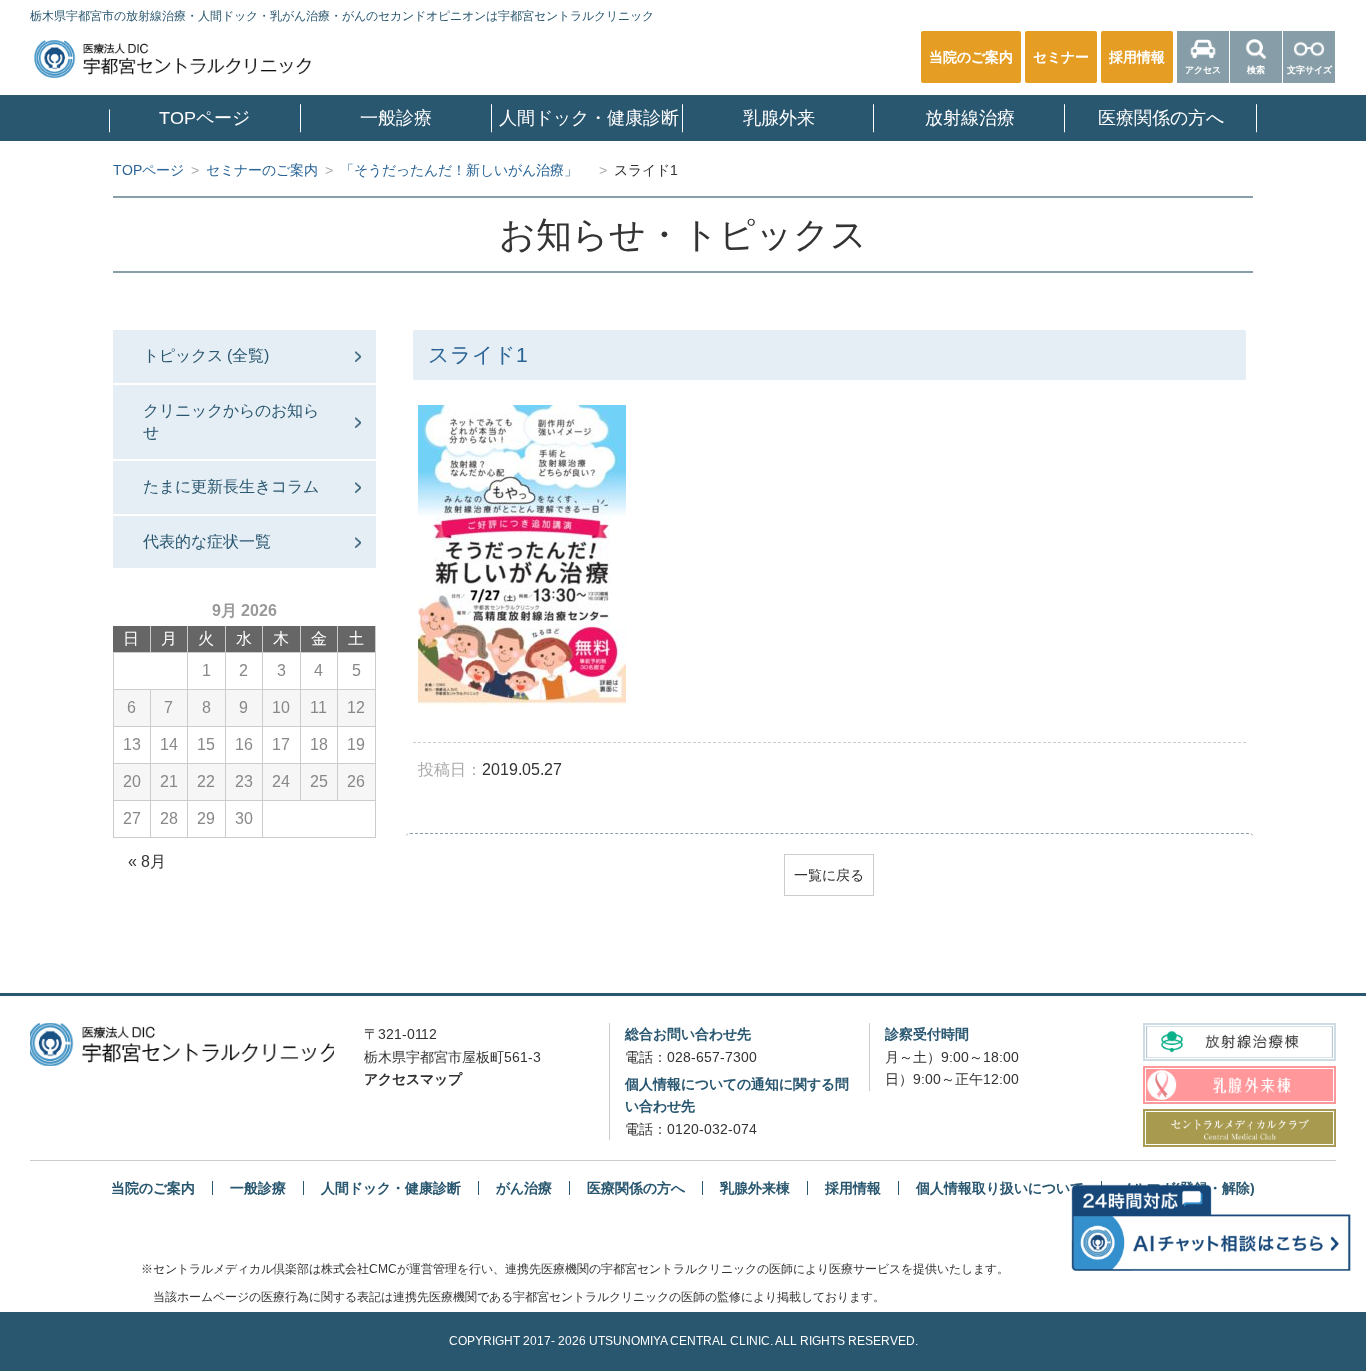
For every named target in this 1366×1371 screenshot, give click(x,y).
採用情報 (853, 1188)
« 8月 (147, 861)
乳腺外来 (779, 118)
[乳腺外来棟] (1239, 1084)
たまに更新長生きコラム (231, 486)
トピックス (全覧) (206, 355)
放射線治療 (970, 118)
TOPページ (204, 118)
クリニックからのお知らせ (231, 421)
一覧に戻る (829, 875)
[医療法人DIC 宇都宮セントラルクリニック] (182, 1044)
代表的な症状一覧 (207, 541)
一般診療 (396, 118)
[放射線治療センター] (1239, 1041)
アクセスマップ (413, 1079)
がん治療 (524, 1188)
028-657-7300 (712, 1057)
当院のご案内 (153, 1188)
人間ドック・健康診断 (589, 118)
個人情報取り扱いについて (1000, 1188)
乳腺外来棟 (755, 1188)
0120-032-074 (712, 1129)
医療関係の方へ (1161, 118)
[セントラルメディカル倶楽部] (1239, 1127)
